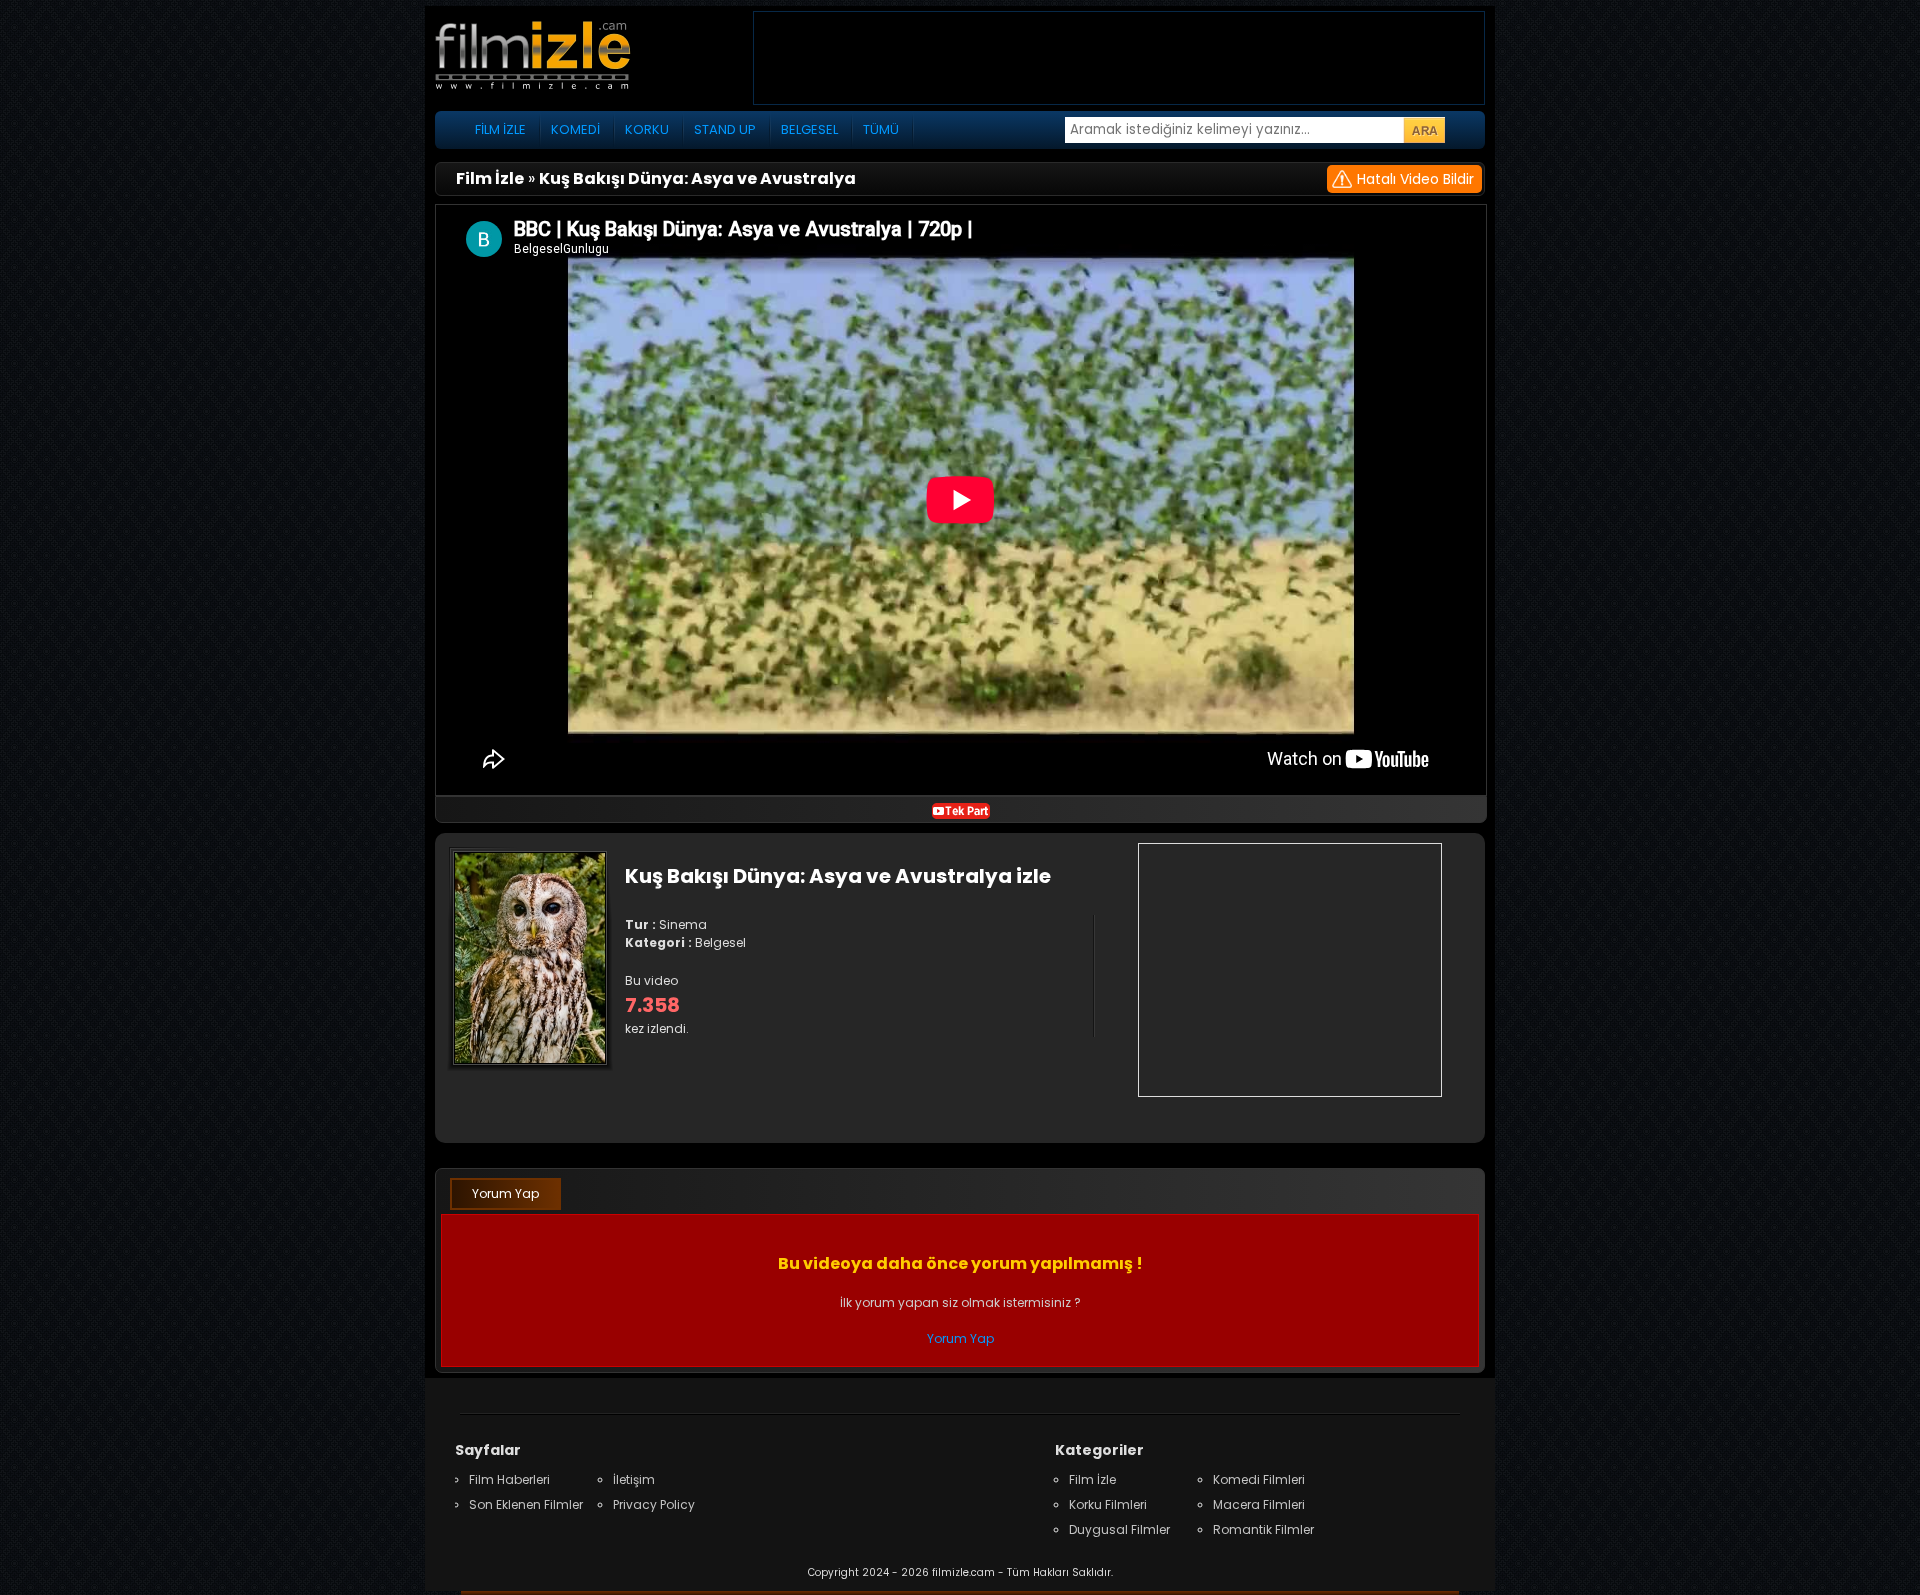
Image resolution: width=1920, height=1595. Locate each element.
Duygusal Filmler (1119, 1529)
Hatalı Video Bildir (1415, 179)
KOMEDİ (575, 129)
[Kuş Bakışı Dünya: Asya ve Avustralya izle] (961, 809)
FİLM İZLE (500, 129)
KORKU (647, 129)
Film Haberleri (509, 1479)
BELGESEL (809, 129)
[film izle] (555, 57)
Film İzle (1092, 1479)
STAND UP (725, 129)
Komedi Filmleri (1259, 1479)
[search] (1424, 130)
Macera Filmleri (1259, 1504)
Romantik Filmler (1263, 1529)
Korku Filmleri (1108, 1504)
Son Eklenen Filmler (526, 1504)
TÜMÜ (881, 129)
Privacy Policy (654, 1504)
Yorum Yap (505, 1193)
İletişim (634, 1479)
